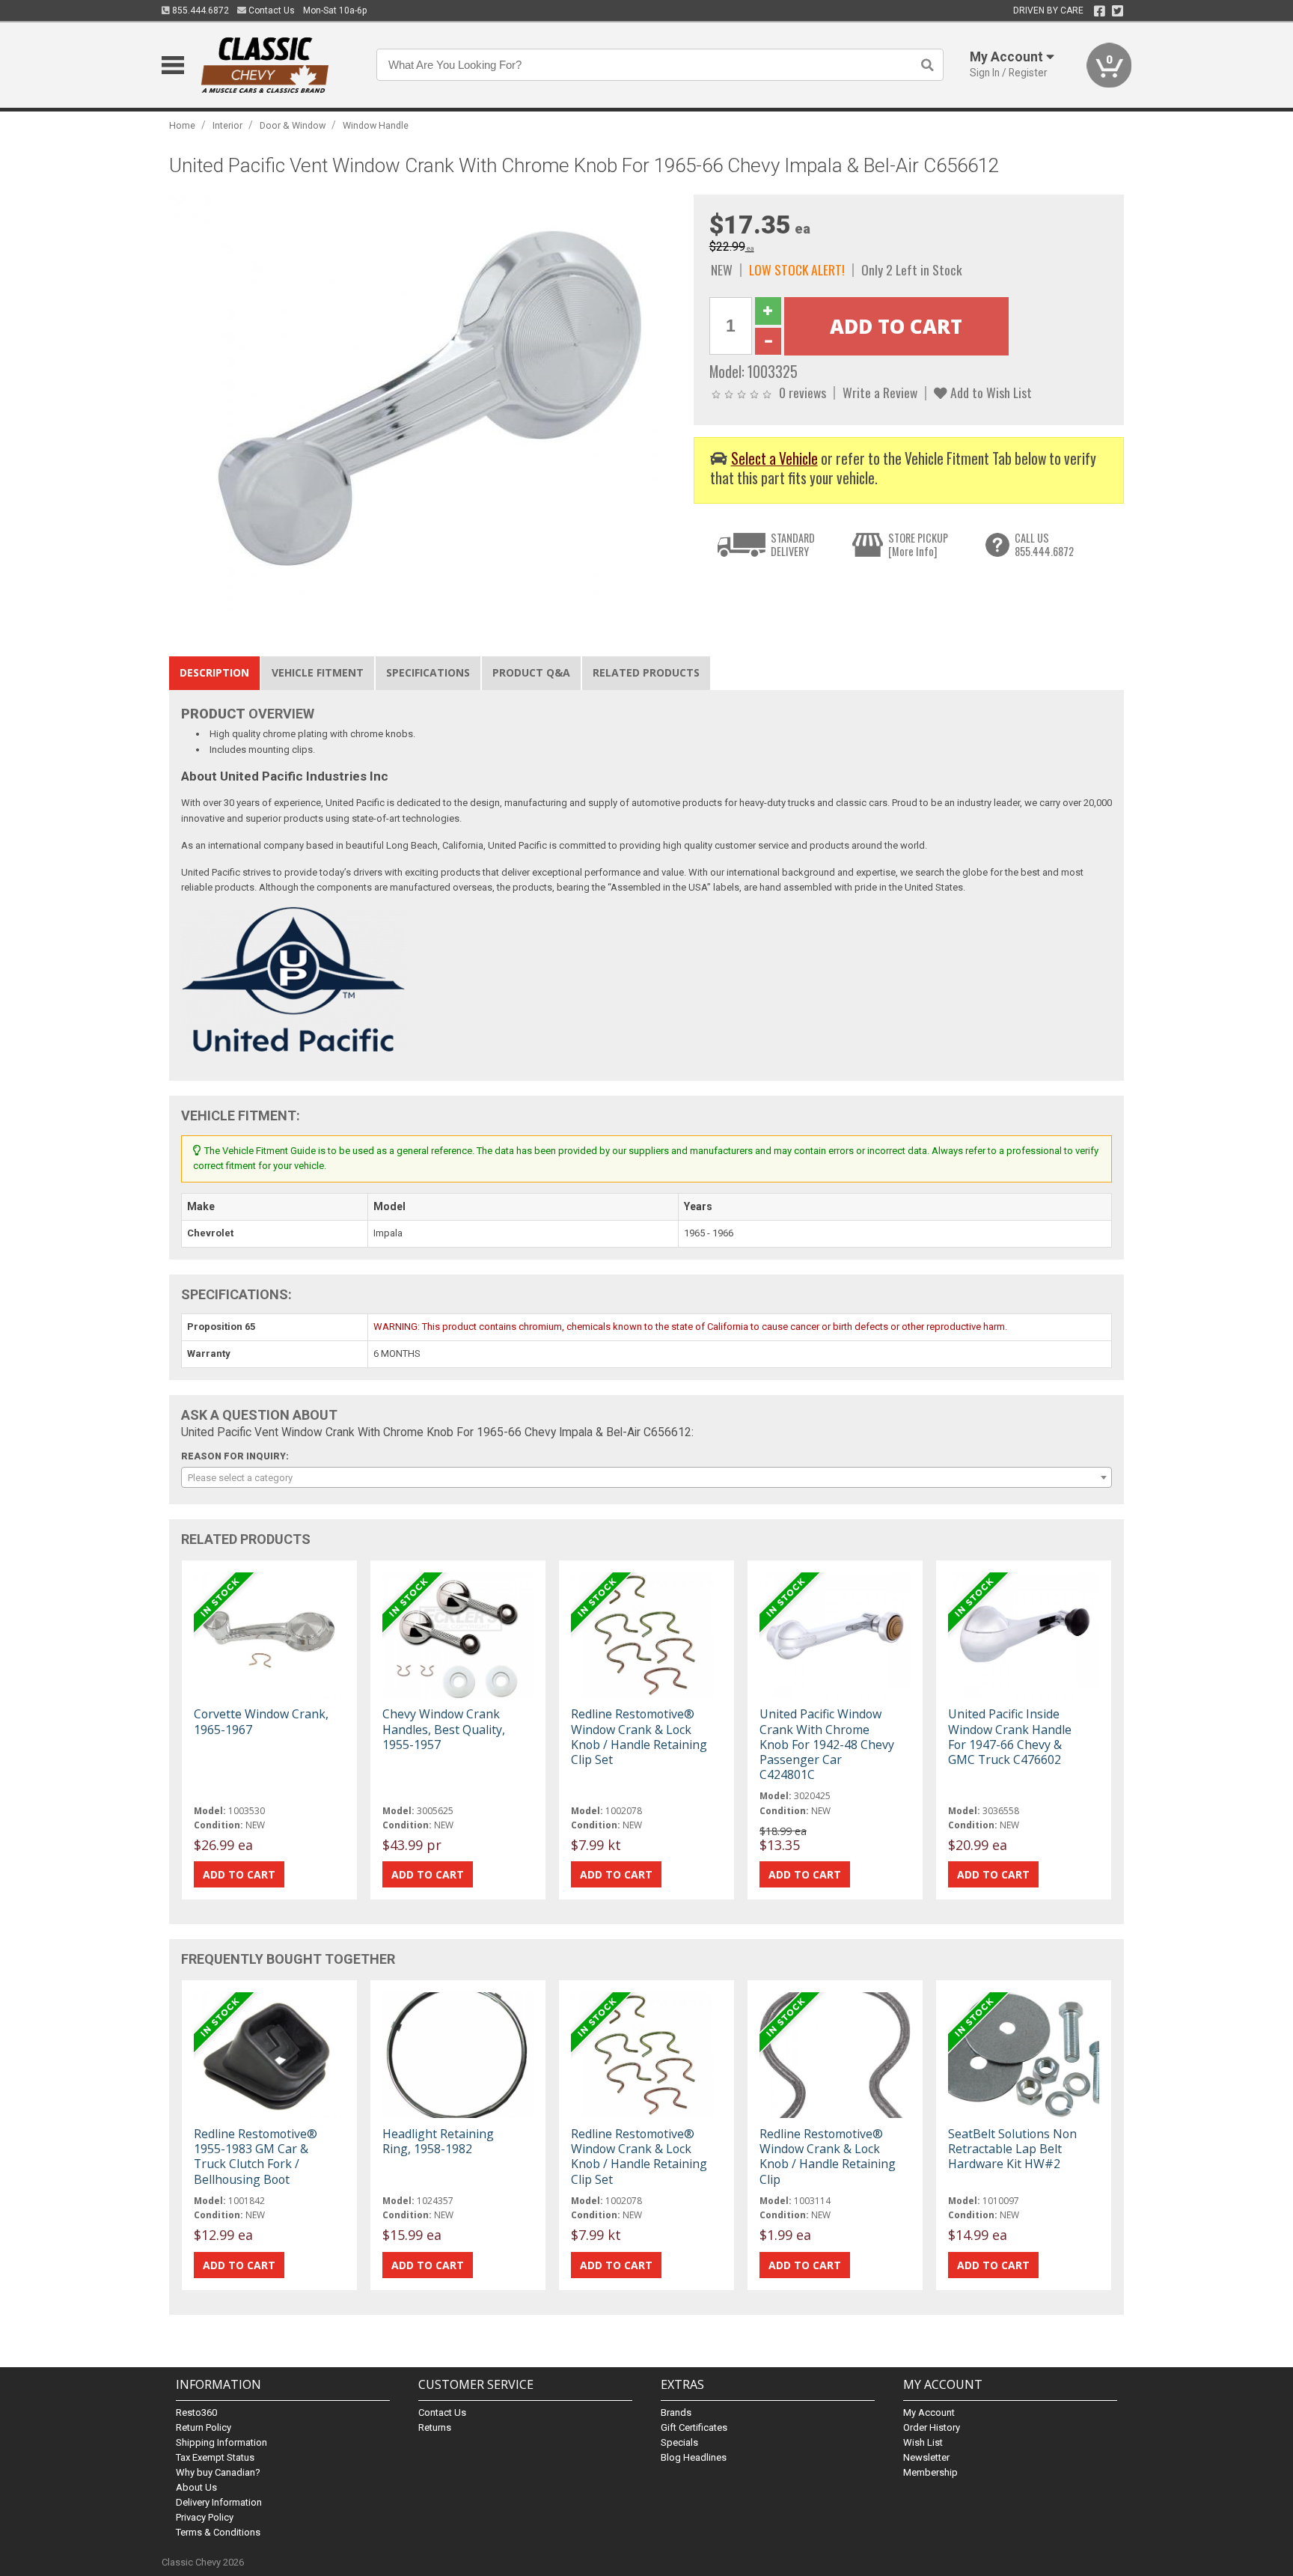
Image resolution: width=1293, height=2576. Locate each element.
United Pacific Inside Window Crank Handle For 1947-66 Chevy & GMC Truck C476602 (1010, 1737)
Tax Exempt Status (215, 2457)
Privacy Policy (205, 2517)
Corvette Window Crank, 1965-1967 (261, 1721)
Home (182, 125)
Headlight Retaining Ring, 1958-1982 (438, 2141)
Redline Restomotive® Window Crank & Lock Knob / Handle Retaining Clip (828, 2157)
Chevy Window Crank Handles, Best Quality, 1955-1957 (444, 1729)
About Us (196, 2487)
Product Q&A (531, 672)
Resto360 (196, 2412)
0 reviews (803, 392)
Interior (227, 125)
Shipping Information (221, 2442)
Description (214, 672)
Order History (932, 2427)
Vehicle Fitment (318, 672)
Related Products (646, 672)
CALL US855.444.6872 (1044, 544)
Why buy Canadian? (218, 2472)
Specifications (428, 672)
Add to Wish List (990, 392)
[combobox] (646, 1477)
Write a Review (880, 392)
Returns (435, 2427)
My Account (929, 2412)
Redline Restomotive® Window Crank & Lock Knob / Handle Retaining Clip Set (639, 1737)
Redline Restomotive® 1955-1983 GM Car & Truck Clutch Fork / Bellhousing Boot (256, 2157)
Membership (930, 2472)
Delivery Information (219, 2502)
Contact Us (270, 10)
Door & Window (293, 125)
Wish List (923, 2442)
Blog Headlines (694, 2457)
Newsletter (926, 2457)
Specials (679, 2442)
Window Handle (376, 125)
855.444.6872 (199, 10)
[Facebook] (1100, 11)
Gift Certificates (694, 2427)
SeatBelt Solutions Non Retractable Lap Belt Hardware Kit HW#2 (1012, 2149)
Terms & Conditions (218, 2532)
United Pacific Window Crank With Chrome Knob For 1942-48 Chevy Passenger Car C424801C (827, 1744)
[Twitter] (1118, 11)
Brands (676, 2412)
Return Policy (204, 2427)
